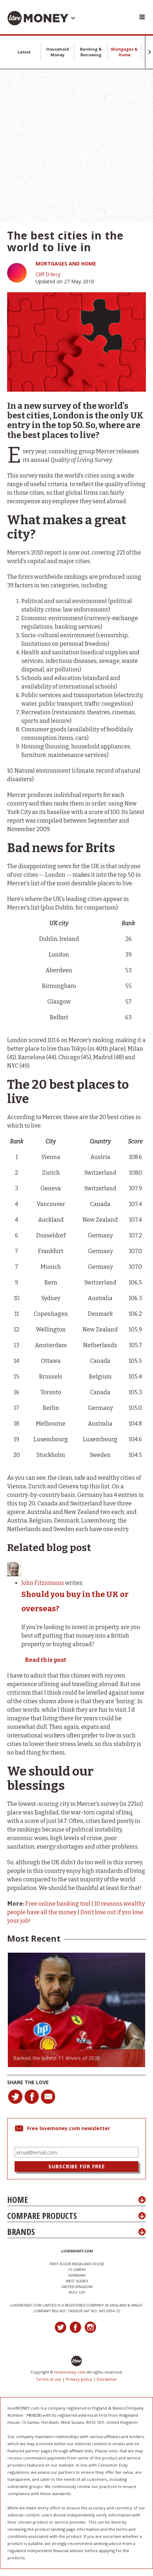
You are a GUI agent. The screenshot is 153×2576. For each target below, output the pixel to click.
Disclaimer (107, 2379)
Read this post (46, 1660)
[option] (76, 2010)
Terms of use (49, 2379)
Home (17, 2199)
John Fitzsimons (43, 1583)
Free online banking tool (58, 1904)
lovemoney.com (70, 2372)
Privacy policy (79, 2379)
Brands (21, 2232)
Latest (24, 52)
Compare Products (42, 2216)
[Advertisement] (76, 146)
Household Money (58, 52)
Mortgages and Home (66, 264)
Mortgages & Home (124, 52)
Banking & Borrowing (91, 52)
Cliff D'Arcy (48, 274)
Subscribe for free (77, 2166)
